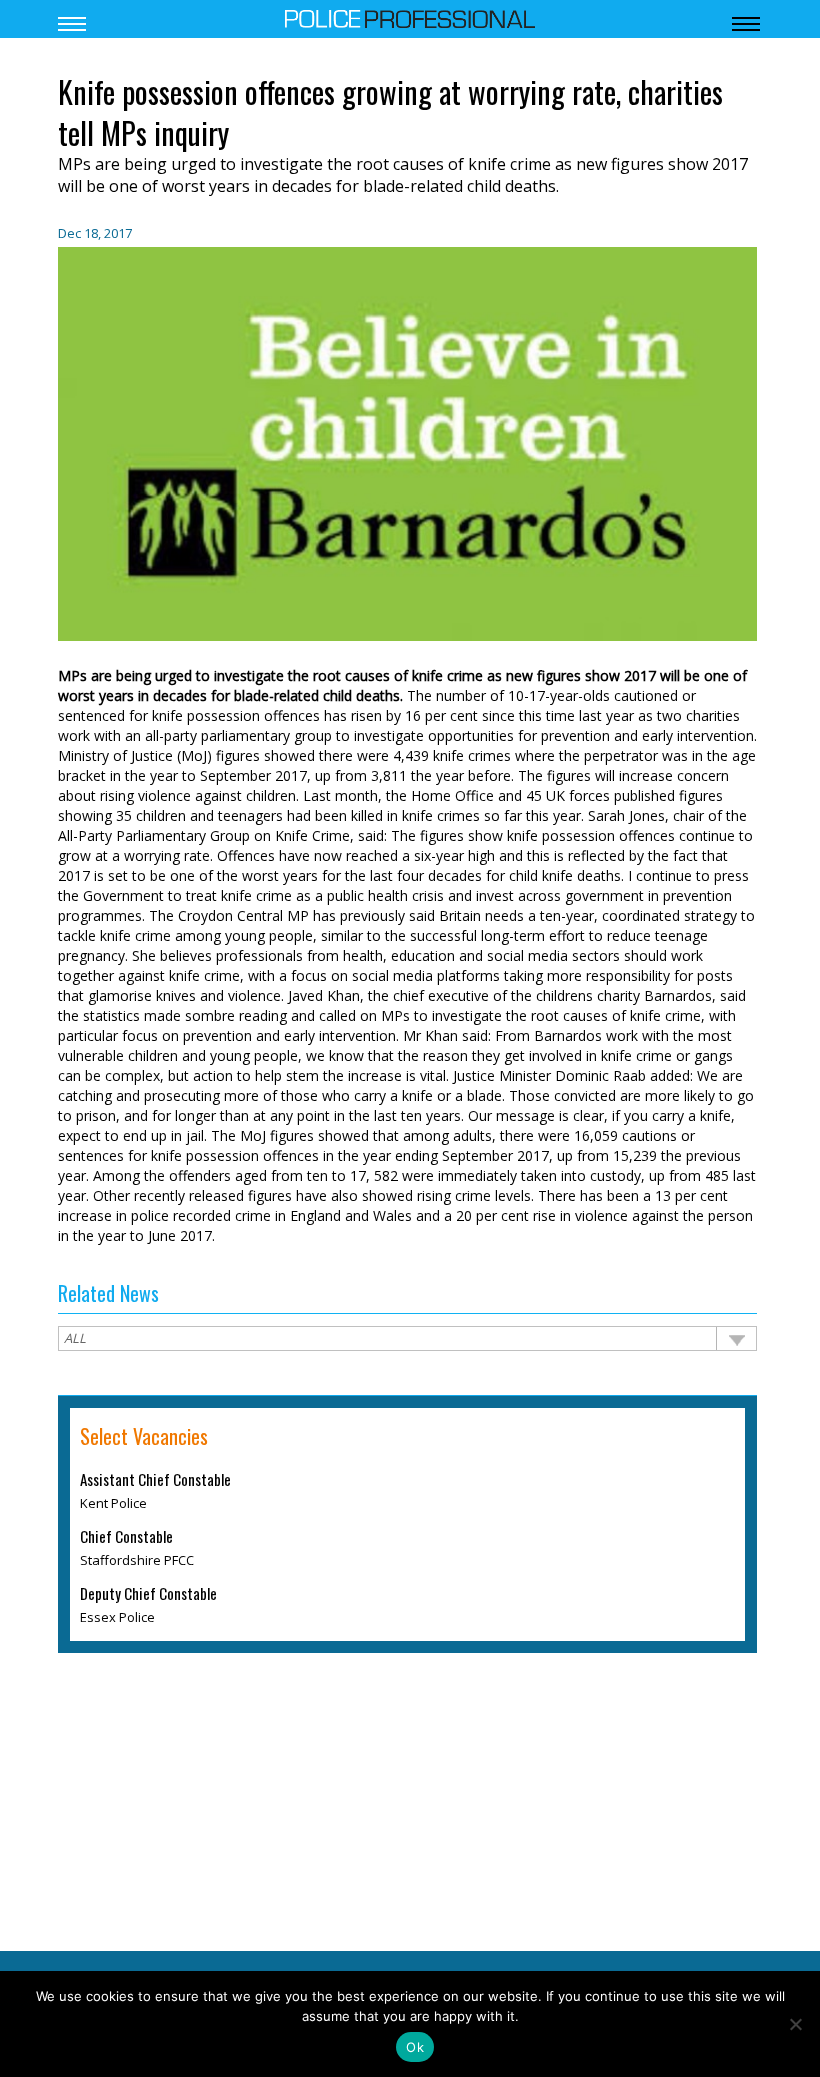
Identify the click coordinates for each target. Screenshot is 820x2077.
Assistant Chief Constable (155, 1481)
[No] (795, 2024)
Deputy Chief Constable (148, 1595)
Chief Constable (126, 1538)
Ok (415, 2047)
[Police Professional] (410, 17)
